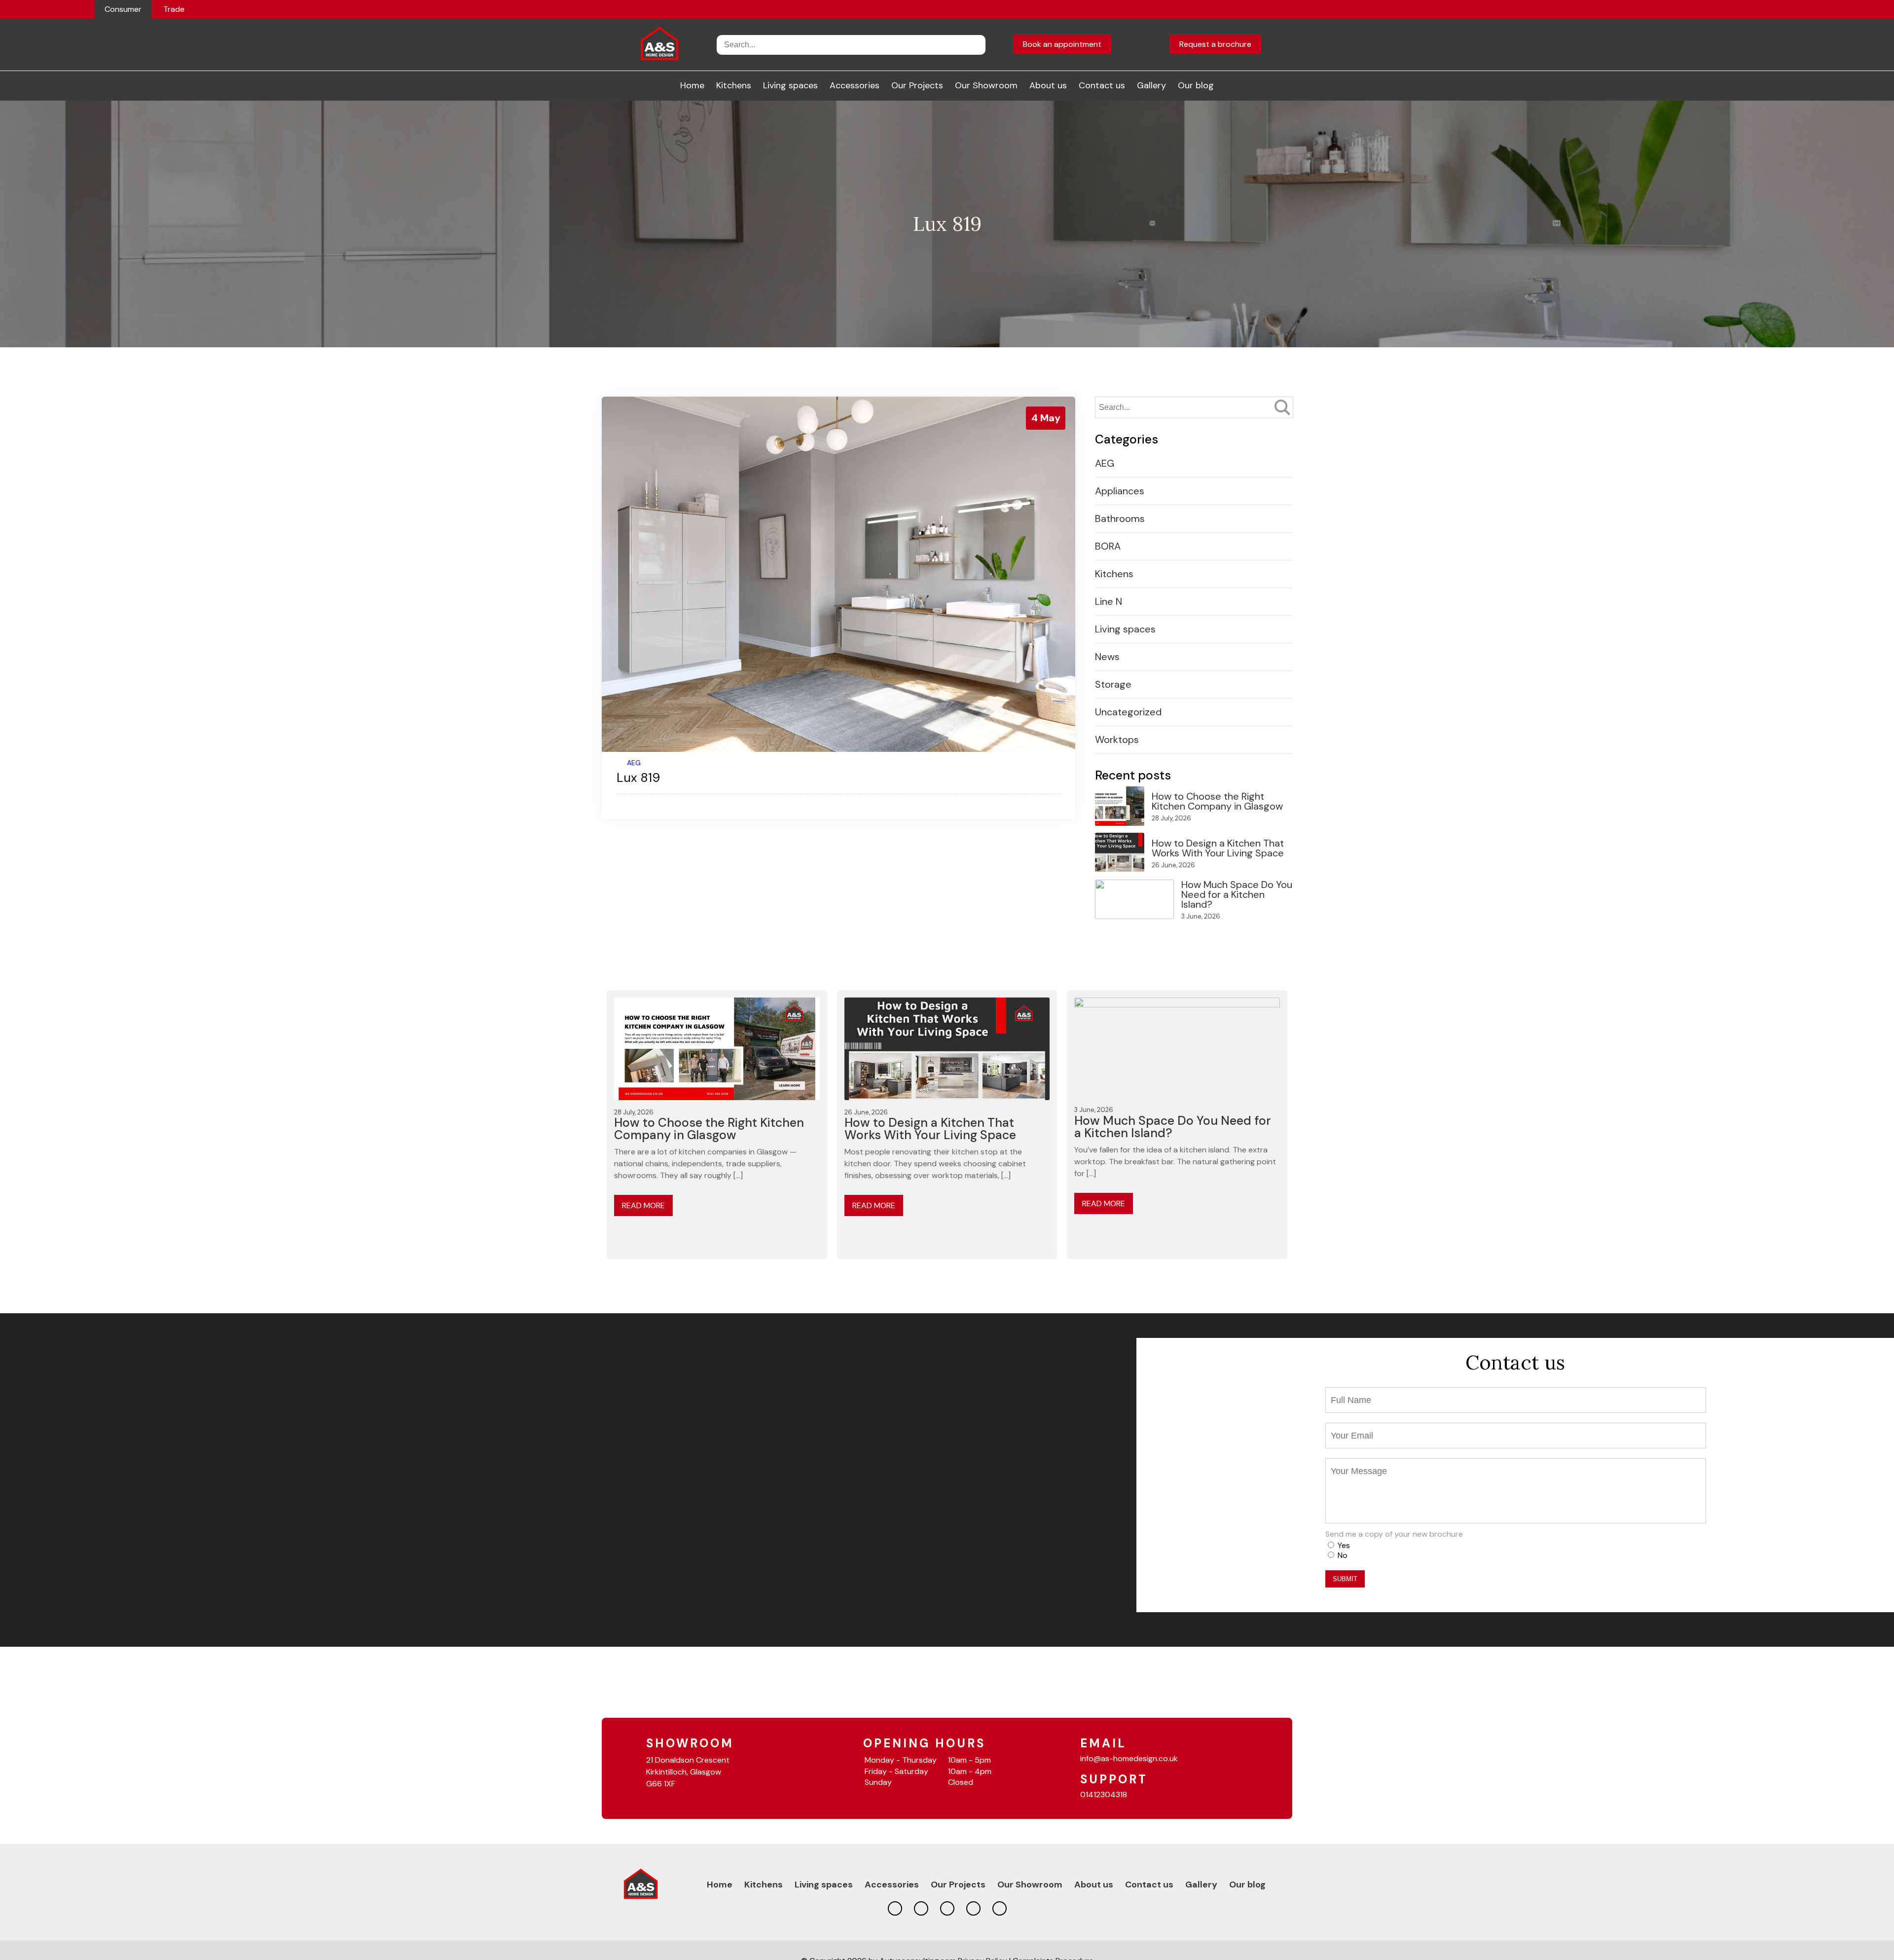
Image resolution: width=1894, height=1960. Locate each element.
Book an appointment (1062, 44)
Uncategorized (1128, 712)
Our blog (1196, 85)
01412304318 (1104, 1794)
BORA (1108, 546)
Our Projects (917, 85)
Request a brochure (1215, 44)
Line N (1109, 601)
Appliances (1120, 491)
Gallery (1151, 85)
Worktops (1117, 740)
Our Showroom (986, 85)
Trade (174, 9)
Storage (1113, 684)
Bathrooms (1120, 518)
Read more (643, 1205)
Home (692, 85)
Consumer (123, 9)
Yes (1344, 1545)
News (1107, 657)
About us (1048, 85)
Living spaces (790, 85)
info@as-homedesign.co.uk (1129, 1758)
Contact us (1102, 85)
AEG (634, 763)
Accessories (855, 85)
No (1343, 1555)
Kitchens (734, 85)
